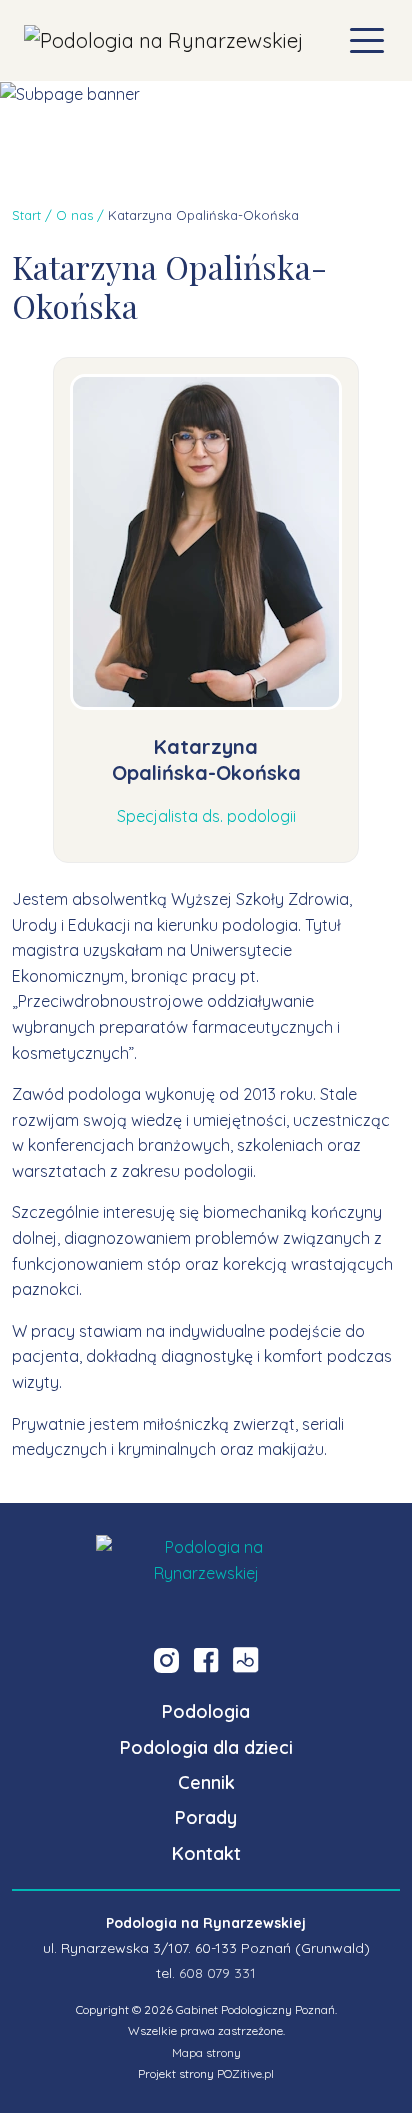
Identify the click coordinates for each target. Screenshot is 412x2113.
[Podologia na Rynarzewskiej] (163, 41)
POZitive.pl (245, 2073)
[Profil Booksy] (246, 1660)
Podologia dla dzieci (206, 1747)
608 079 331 (217, 1973)
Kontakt (206, 1853)
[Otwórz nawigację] (367, 40)
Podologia (206, 1711)
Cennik (206, 1782)
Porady (206, 1817)
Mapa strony (206, 2052)
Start (26, 215)
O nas (74, 215)
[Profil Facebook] (206, 1660)
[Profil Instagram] (166, 1660)
